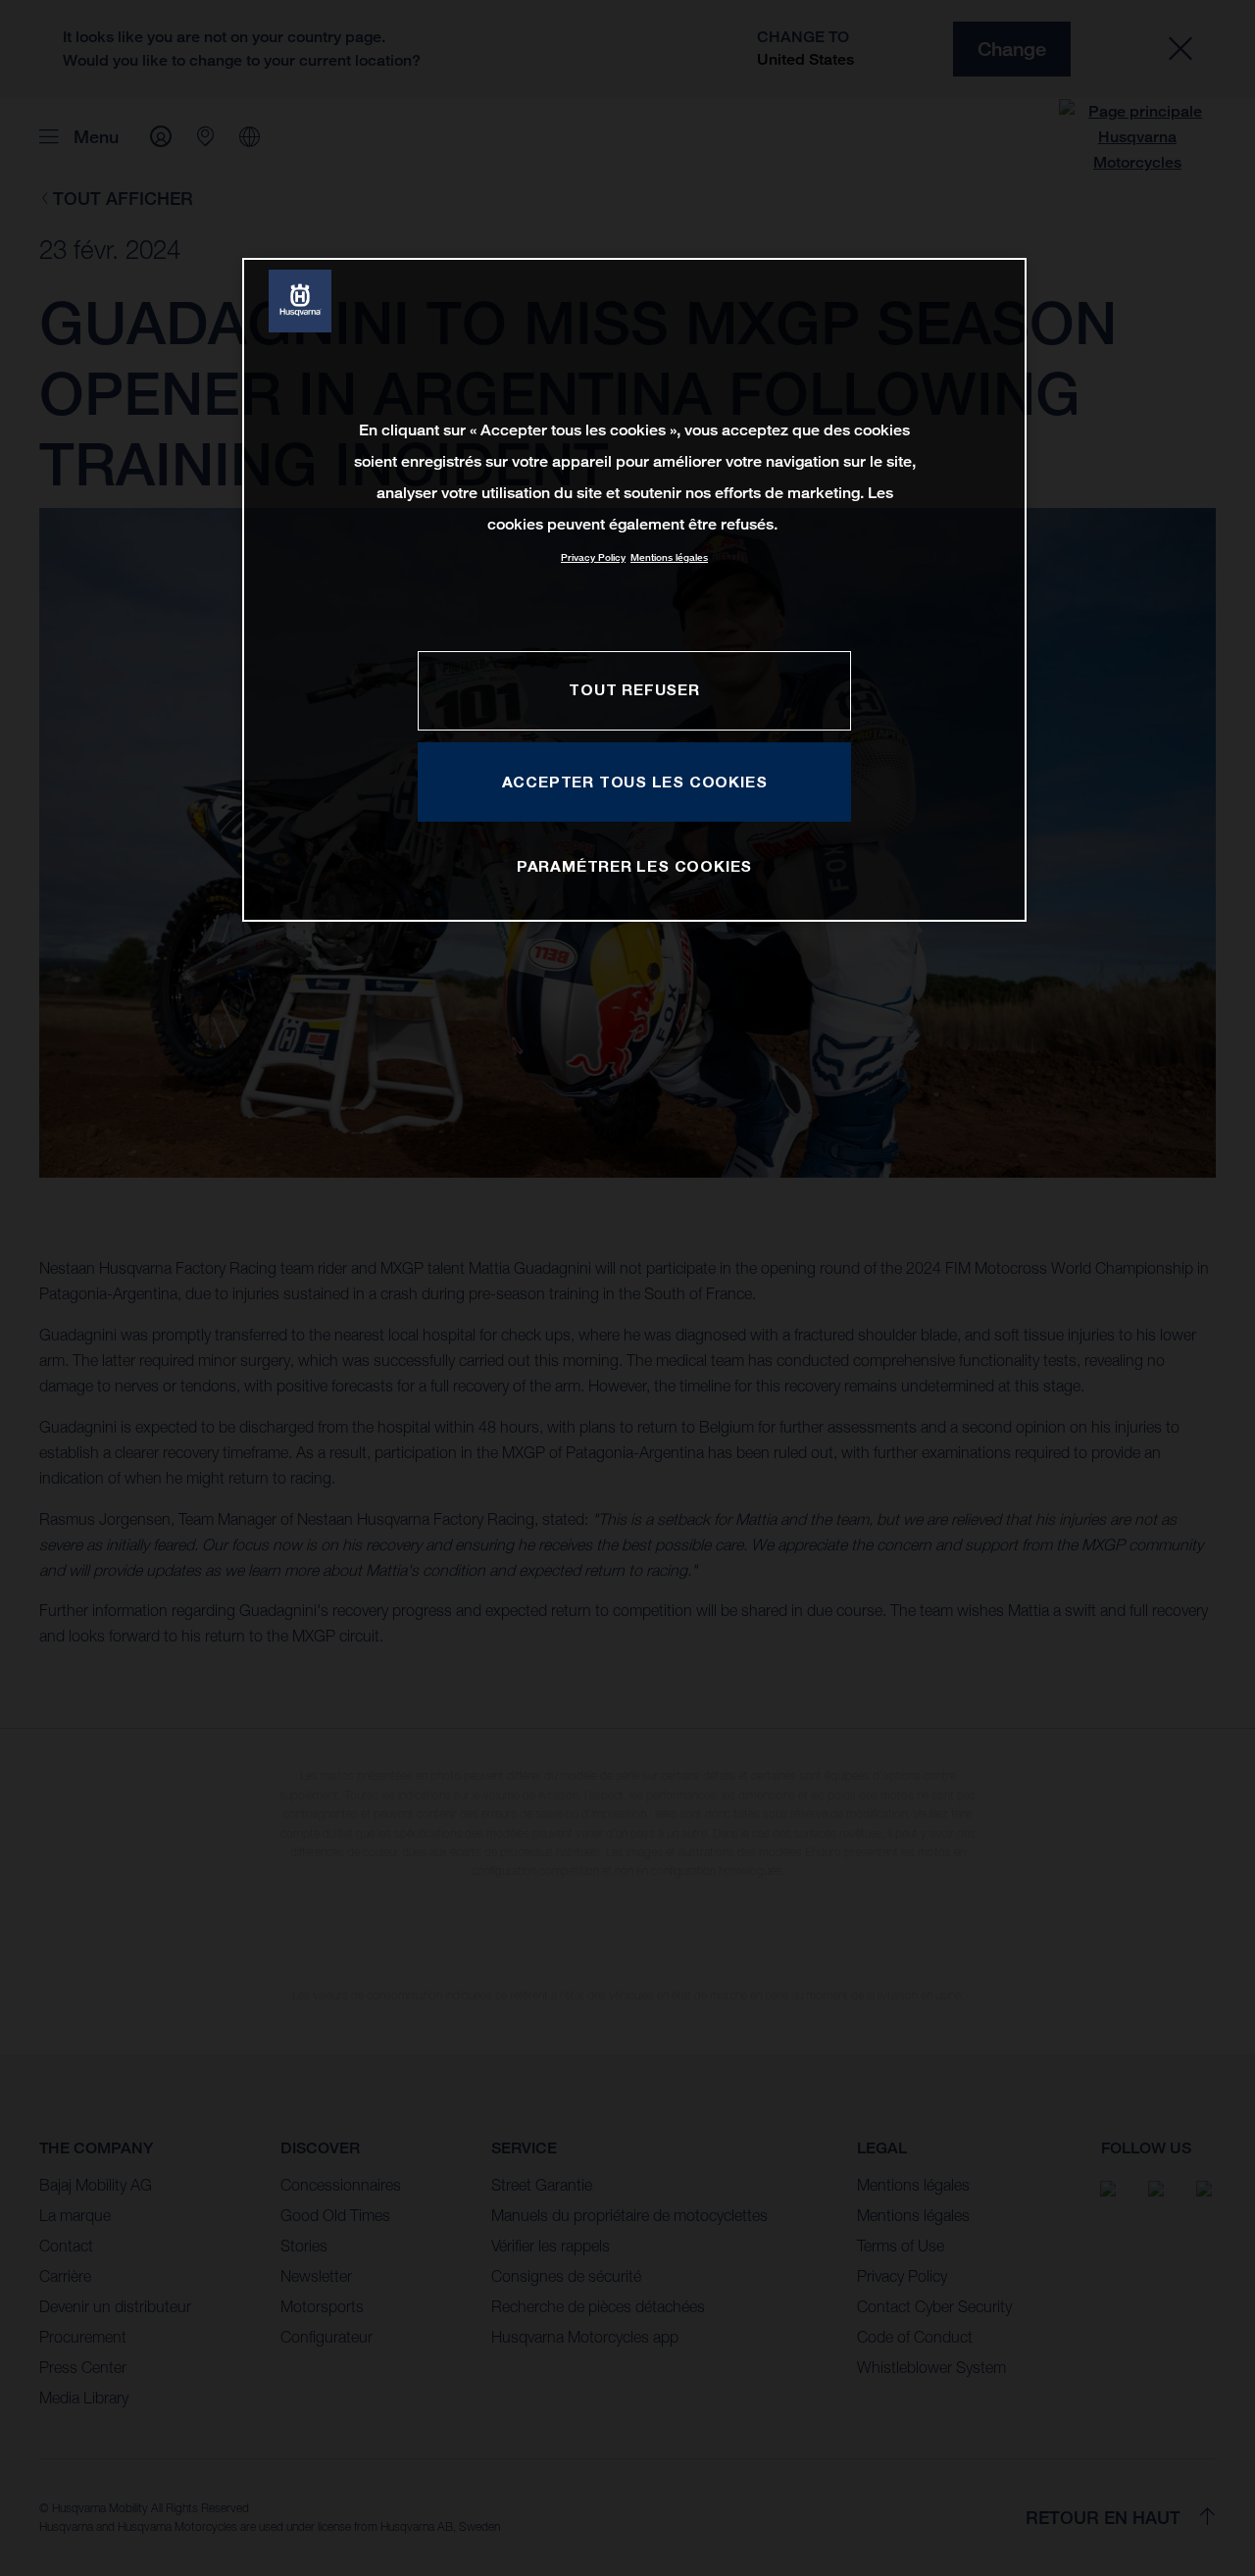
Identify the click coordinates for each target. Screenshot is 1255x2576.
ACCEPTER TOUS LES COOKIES (635, 782)
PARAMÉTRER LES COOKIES (634, 866)
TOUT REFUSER (634, 689)
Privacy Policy (593, 557)
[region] (634, 590)
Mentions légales (669, 557)
